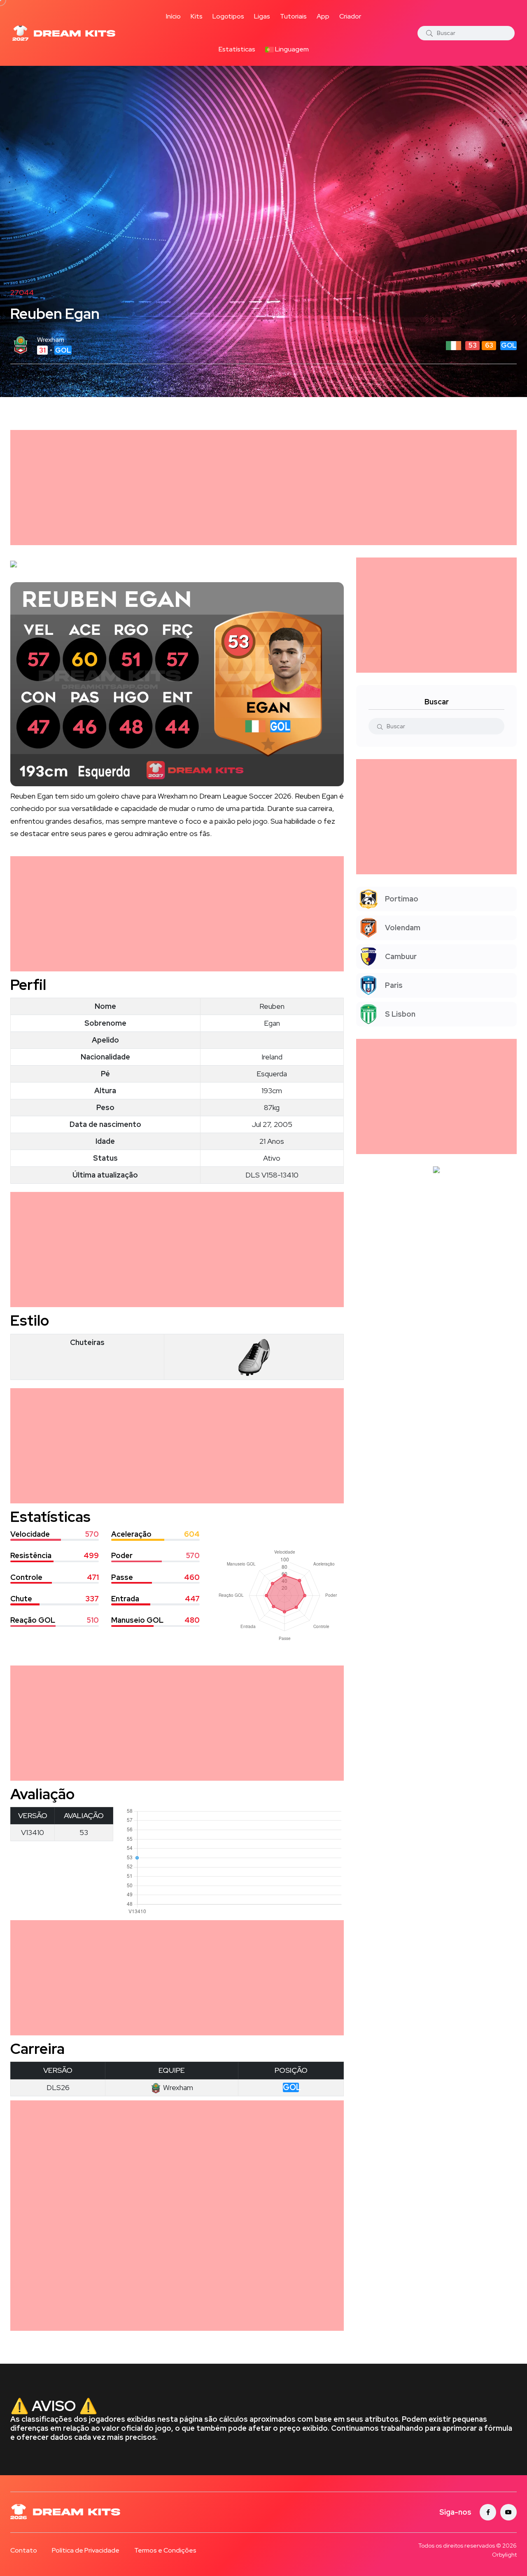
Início (173, 16)
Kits (197, 16)
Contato (24, 2550)
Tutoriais (293, 16)
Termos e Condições (165, 2550)
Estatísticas (237, 49)
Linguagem (291, 49)
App (323, 16)
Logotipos (228, 16)
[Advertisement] (257, 488)
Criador (350, 16)
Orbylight (504, 2555)
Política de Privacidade (86, 2550)
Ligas (262, 16)
